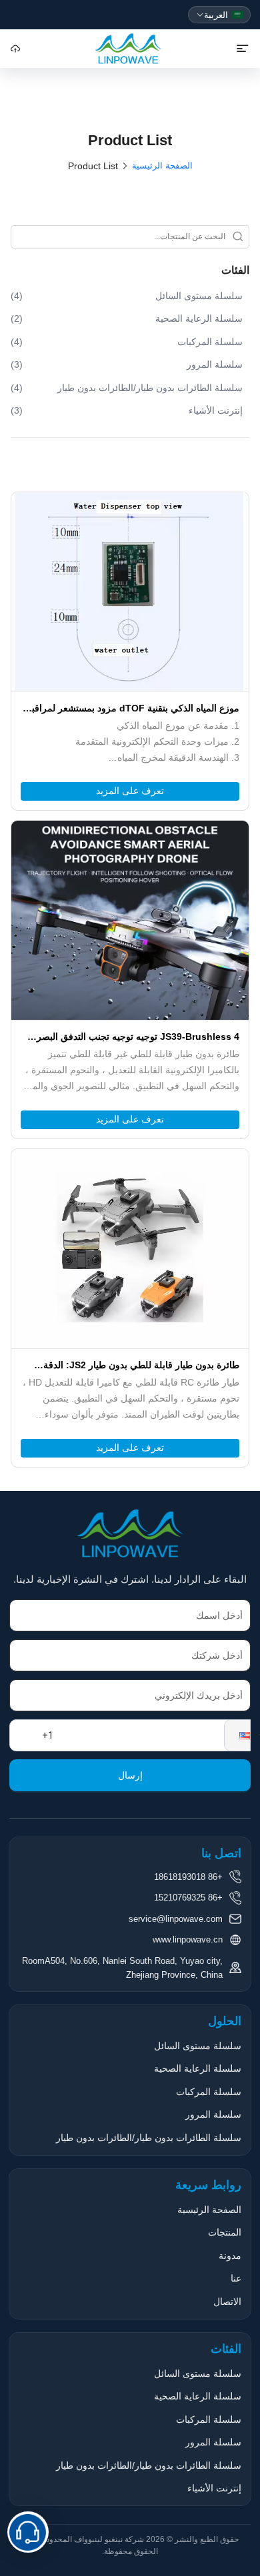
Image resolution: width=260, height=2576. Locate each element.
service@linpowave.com (176, 1919)
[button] (237, 1735)
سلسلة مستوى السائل (198, 2046)
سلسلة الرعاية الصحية (198, 2068)
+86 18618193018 (188, 1877)
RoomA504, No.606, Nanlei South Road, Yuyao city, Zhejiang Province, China (122, 1968)
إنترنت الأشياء (214, 2488)
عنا (236, 2278)
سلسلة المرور (213, 2114)
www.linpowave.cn (188, 1939)
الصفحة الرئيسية (162, 166)
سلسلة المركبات (209, 2092)
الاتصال (227, 2302)
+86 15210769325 (188, 1898)
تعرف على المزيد (130, 791)
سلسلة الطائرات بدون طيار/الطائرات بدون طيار (149, 2138)
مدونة (230, 2256)
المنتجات (225, 2232)
